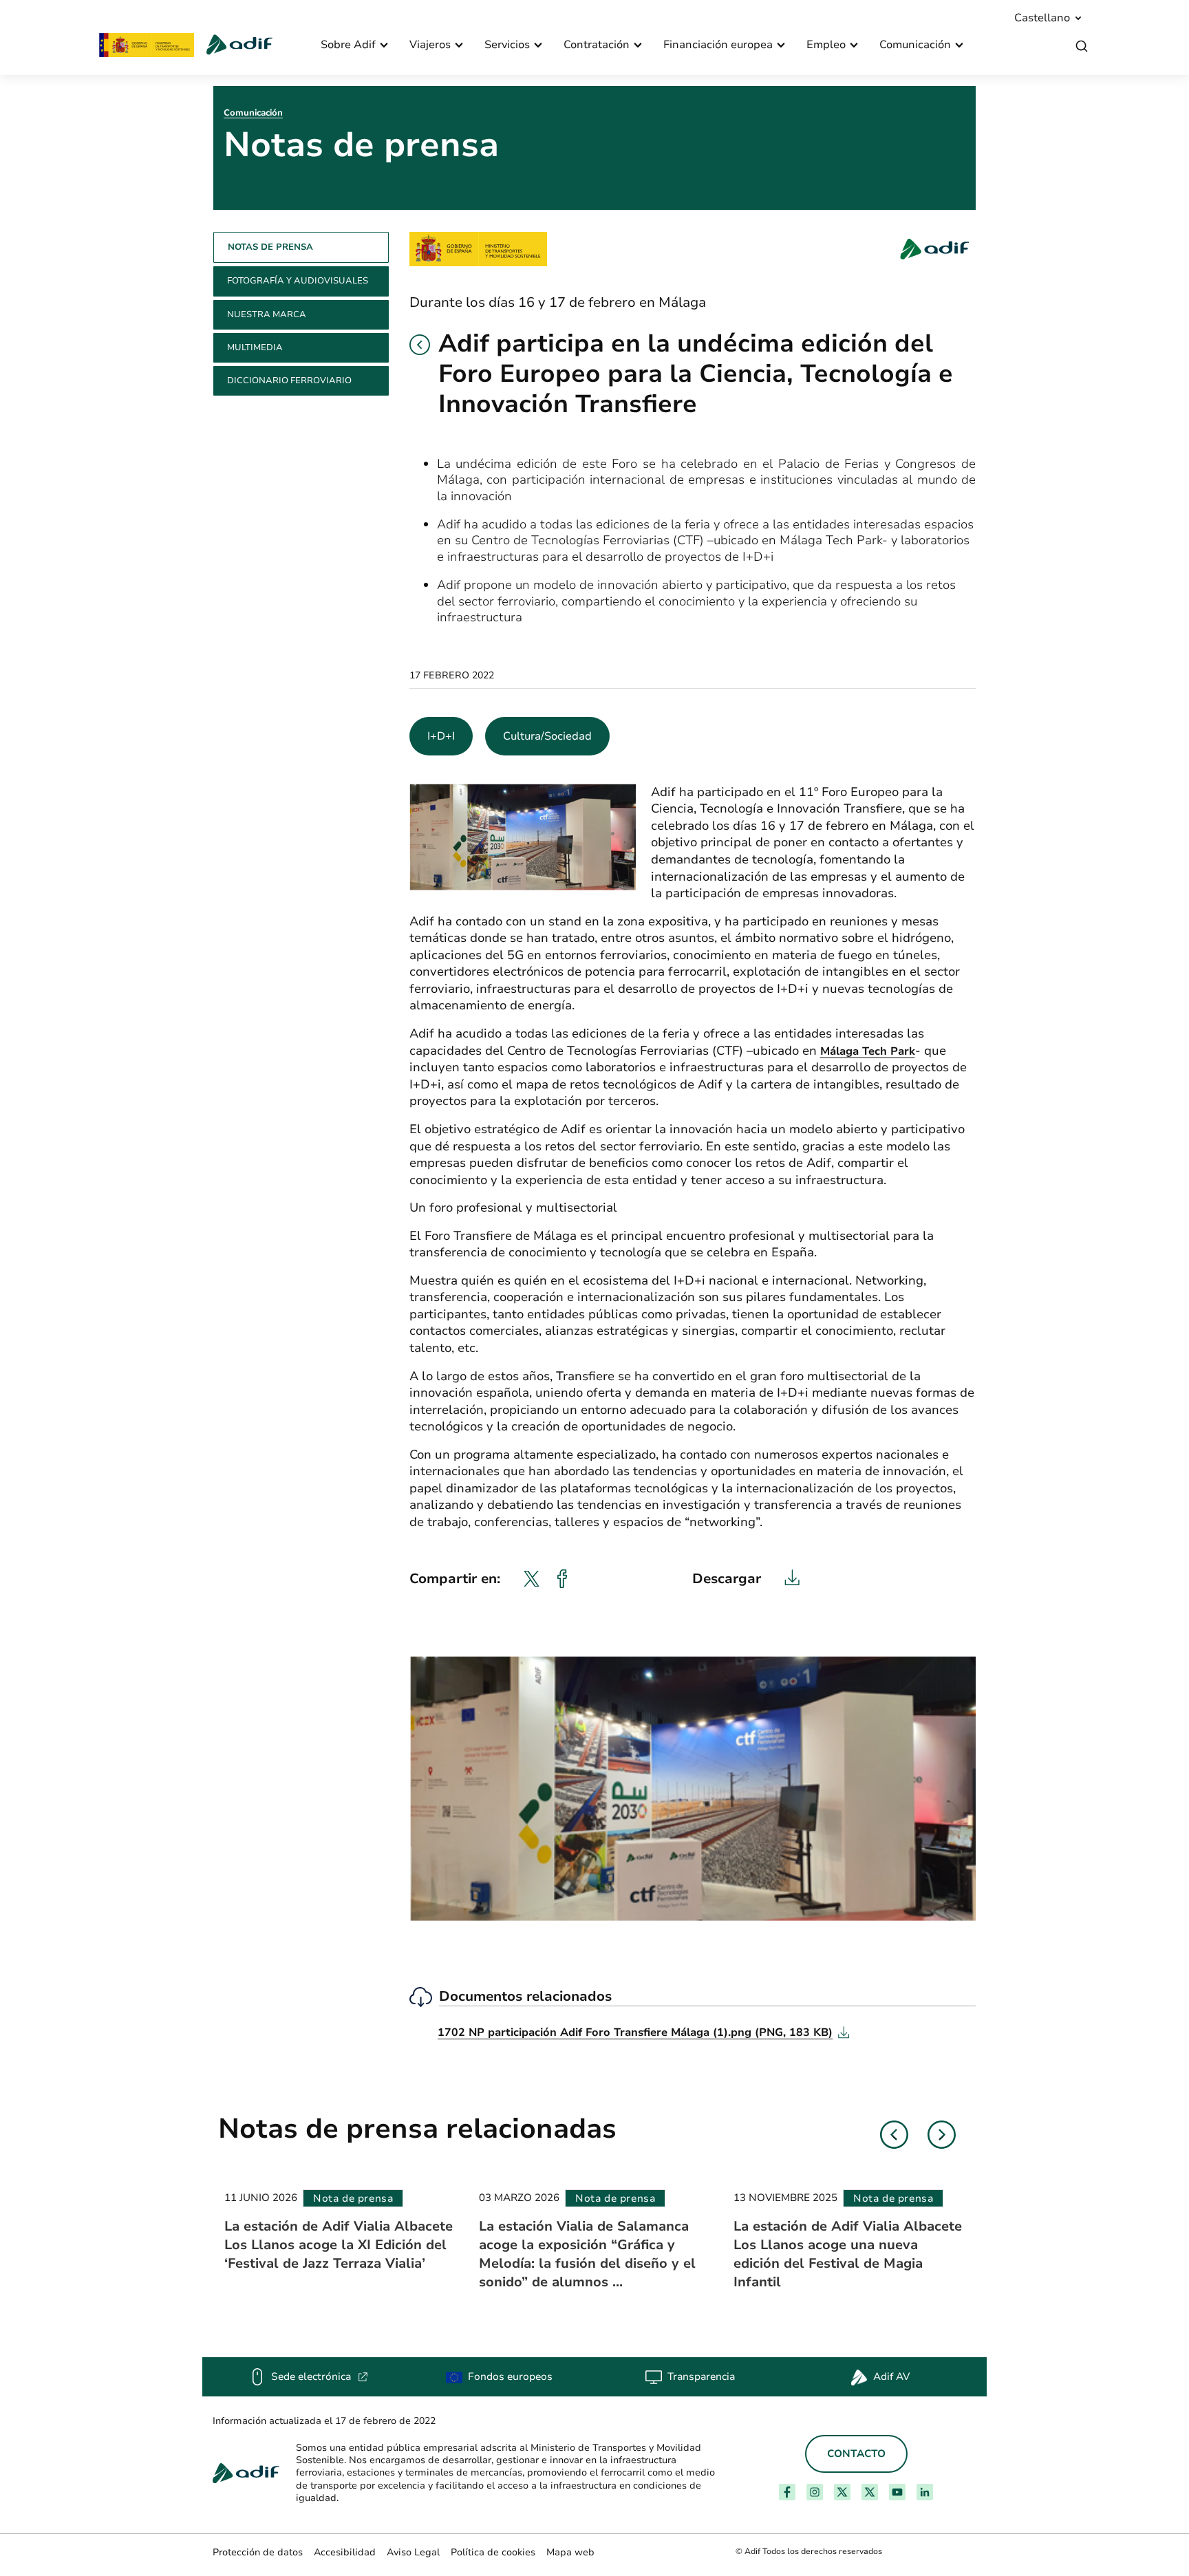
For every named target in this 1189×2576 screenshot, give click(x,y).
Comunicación (253, 113)
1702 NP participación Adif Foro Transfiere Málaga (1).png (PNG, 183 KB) (644, 2032)
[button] (420, 345)
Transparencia (701, 2376)
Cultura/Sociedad (547, 736)
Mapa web (570, 2552)
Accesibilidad (345, 2552)
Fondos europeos (510, 2376)
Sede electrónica (320, 2376)
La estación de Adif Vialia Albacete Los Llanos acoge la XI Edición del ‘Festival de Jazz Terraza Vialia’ (339, 2245)
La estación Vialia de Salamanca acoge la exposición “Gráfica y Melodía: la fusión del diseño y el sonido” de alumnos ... (587, 2254)
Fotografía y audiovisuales (298, 281)
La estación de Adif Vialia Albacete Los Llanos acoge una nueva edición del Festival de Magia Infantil (848, 2254)
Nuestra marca (267, 314)
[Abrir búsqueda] (1082, 46)
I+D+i (441, 736)
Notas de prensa (270, 247)
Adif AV (891, 2376)
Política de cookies (493, 2552)
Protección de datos (258, 2552)
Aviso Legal (413, 2552)
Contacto (856, 2454)
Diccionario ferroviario (289, 380)
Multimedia (255, 347)
